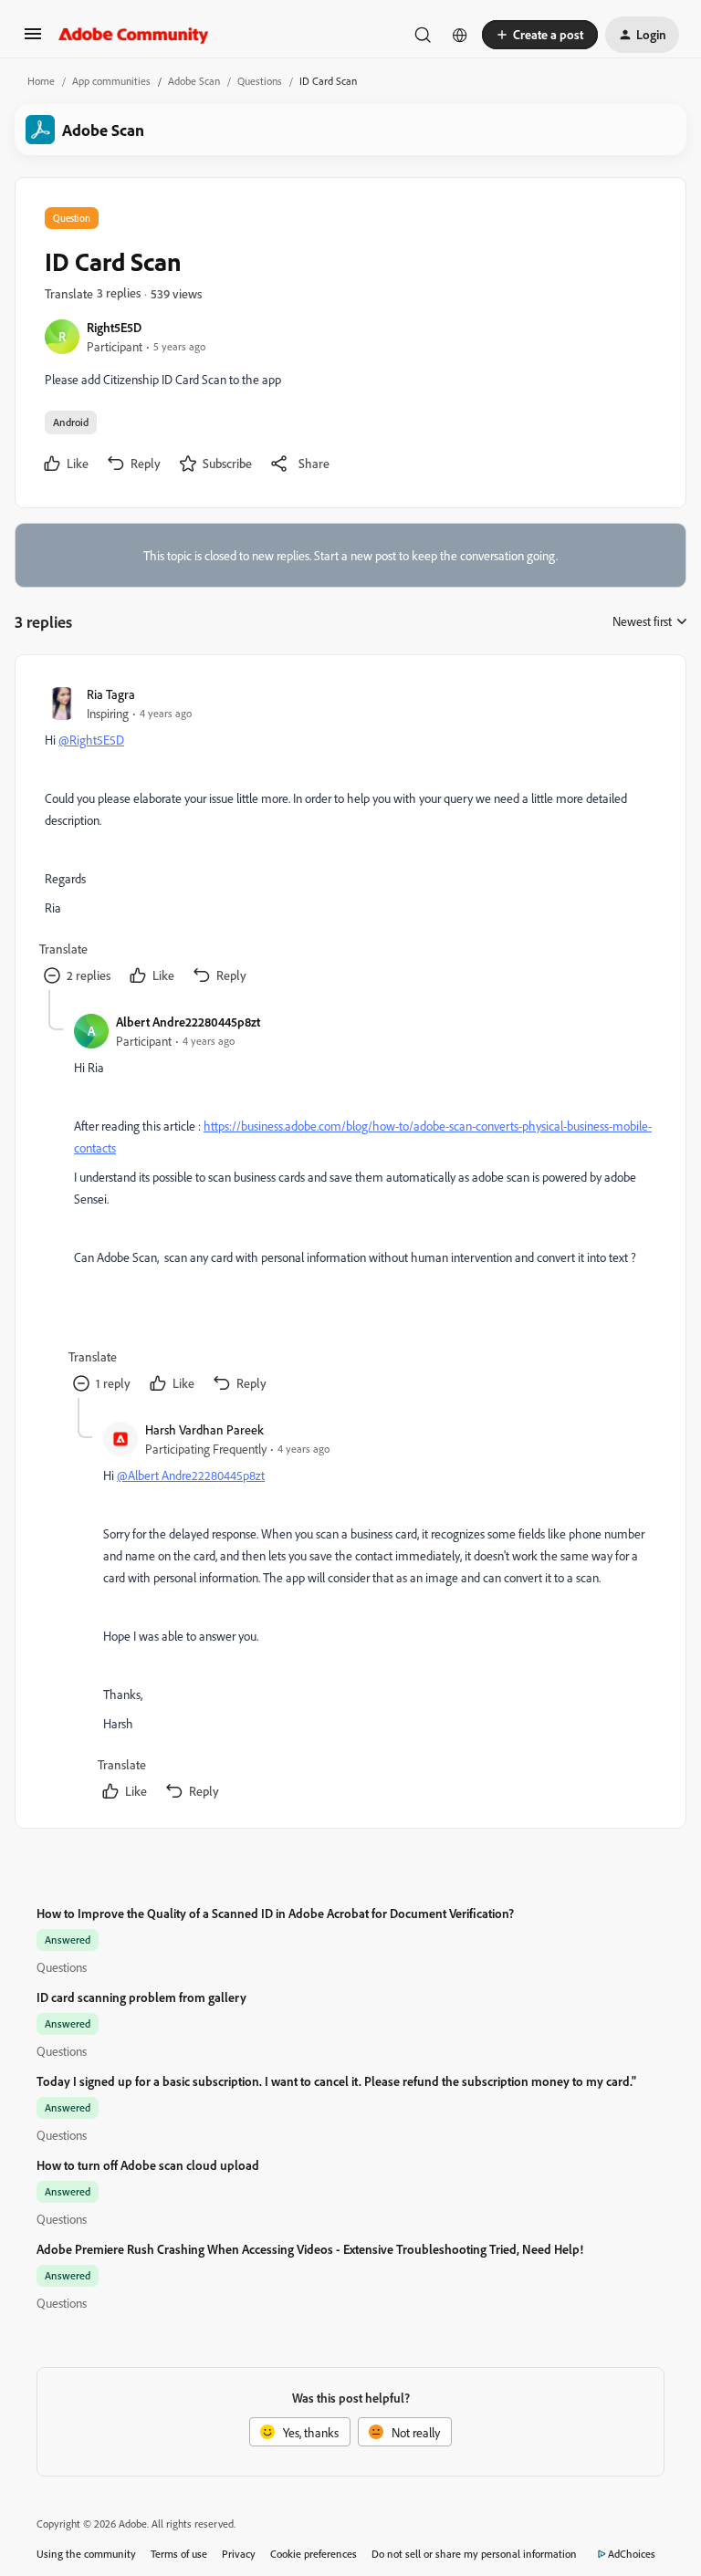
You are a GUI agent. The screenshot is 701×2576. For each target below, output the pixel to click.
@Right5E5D (91, 740)
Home (41, 81)
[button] (33, 40)
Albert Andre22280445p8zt (188, 1022)
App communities (111, 81)
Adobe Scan (194, 81)
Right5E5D (114, 327)
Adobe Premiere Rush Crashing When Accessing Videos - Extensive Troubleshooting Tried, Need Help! (310, 2249)
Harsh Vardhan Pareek (204, 1429)
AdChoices (632, 2554)
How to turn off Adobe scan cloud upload (148, 2165)
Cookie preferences (314, 2554)
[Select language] (460, 35)
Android (71, 422)
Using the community (86, 2554)
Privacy (239, 2554)
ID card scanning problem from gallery (141, 1997)
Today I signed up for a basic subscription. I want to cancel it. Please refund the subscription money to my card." (336, 2081)
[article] (350, 837)
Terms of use (179, 2554)
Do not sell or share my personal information (474, 2554)
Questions (260, 81)
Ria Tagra (111, 694)
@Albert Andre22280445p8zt (191, 1475)
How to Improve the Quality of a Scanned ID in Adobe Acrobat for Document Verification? (275, 1913)
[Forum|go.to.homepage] (134, 35)
